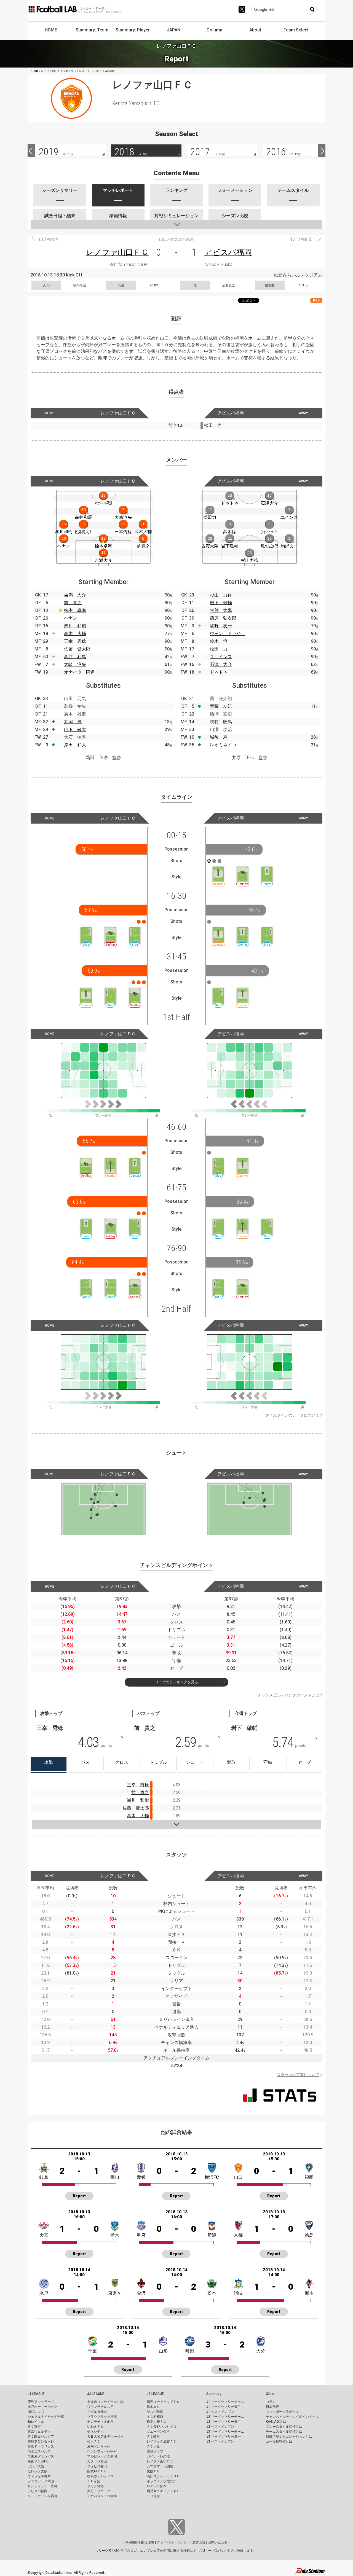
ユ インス (221, 657)
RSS (316, 300)
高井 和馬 (75, 657)
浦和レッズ (36, 2412)
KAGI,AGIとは (276, 2422)
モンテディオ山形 (100, 2422)
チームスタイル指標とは (284, 2432)
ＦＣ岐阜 (153, 2437)
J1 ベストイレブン (220, 2412)
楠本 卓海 (75, 610)
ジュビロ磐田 (97, 2466)
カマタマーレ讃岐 (160, 2466)
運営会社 (199, 2542)
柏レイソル (36, 2422)
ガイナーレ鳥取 (158, 2456)
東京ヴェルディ (39, 2432)
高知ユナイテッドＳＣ (163, 2476)
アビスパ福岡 (228, 252)
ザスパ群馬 (155, 2412)
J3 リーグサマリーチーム (225, 2432)
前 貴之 (73, 603)
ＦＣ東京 (34, 2427)
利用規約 (132, 2542)
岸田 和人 (75, 745)
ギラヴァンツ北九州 (162, 2481)
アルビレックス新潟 (102, 2456)
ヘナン (71, 618)
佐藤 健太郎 (77, 649)
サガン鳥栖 (95, 2486)
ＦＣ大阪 (153, 2446)
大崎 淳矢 (75, 664)
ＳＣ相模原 (155, 2417)
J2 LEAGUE (96, 2394)
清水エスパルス (39, 2451)
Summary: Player (133, 30)
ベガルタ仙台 (97, 2412)
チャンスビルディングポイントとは (288, 1695)
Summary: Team (92, 30)
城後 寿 (219, 737)
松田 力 (219, 649)
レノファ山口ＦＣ (117, 252)
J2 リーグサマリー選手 (224, 2422)
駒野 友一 (221, 626)
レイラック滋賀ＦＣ (162, 2441)
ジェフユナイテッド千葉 (46, 2417)
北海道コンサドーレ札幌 (105, 2402)
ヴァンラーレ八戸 (100, 2407)
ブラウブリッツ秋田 (102, 2417)
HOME (51, 30)
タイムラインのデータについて (292, 1415)
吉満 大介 (75, 595)
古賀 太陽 (221, 610)
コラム (271, 2402)
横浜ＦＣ (94, 2441)
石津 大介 (221, 664)
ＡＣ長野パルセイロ (162, 2427)
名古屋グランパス (41, 2456)
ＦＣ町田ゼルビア (41, 2437)
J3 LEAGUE (155, 2394)
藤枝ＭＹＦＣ (97, 2471)
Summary (214, 2394)
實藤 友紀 (221, 706)
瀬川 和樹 (75, 626)
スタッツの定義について (298, 2075)
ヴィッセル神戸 (39, 2476)
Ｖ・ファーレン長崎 (42, 2496)
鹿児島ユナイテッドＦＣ (165, 2491)
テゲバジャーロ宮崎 (102, 2496)
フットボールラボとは (282, 2412)
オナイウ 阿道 (79, 672)
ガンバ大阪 (36, 2466)
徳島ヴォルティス (100, 2476)
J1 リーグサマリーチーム (225, 2402)
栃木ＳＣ (153, 2407)
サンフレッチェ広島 (42, 2486)
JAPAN (174, 30)
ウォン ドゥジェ (228, 634)
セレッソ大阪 (38, 2471)
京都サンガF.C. (38, 2461)
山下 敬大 (75, 729)
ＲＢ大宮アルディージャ (105, 2437)
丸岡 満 (73, 722)
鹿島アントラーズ (41, 2402)
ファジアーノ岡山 (41, 2481)
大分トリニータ (99, 2491)
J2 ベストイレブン (220, 2427)
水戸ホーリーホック (42, 2407)
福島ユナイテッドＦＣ (163, 2402)
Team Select (296, 30)
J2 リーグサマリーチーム (225, 2417)
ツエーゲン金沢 (158, 2432)
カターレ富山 (97, 2461)
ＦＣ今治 (94, 2481)
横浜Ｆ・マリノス (41, 2446)
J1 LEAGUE (36, 2394)
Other (270, 2394)
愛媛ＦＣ (153, 2471)
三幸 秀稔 (75, 641)
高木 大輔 (75, 634)
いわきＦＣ (95, 2427)
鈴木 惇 (219, 641)
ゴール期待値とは (279, 2441)
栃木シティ (95, 2432)
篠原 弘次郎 (223, 618)
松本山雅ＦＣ (157, 2422)
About (255, 30)
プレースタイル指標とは (284, 2427)
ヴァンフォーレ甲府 (102, 2451)
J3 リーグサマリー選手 (224, 2437)
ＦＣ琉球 (153, 2496)
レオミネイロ (223, 745)
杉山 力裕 (221, 595)
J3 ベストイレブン (220, 2441)
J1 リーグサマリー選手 (224, 2407)
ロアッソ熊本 (157, 2486)
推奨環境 (148, 2542)
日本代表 (272, 2407)
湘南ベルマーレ (99, 2446)
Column (214, 30)
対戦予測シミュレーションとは (289, 2437)
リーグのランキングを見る (176, 1682)
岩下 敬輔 (221, 603)
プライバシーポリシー (173, 2542)
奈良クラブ (155, 2451)
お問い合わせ (218, 2542)
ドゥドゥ (219, 672)
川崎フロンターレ (41, 2441)
